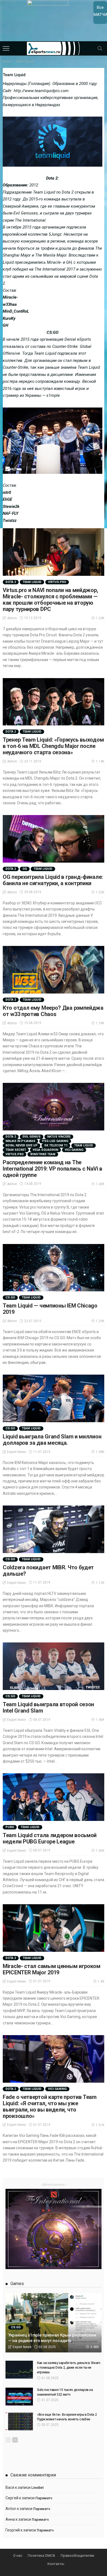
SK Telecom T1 (56, 1145)
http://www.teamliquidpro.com (41, 91)
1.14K (100, 761)
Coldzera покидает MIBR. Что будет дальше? (48, 1571)
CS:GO (10, 1297)
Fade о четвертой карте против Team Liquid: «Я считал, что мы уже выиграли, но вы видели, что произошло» (50, 2106)
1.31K (100, 2125)
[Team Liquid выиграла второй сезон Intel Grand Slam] (54, 1666)
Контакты (56, 2564)
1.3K (101, 1981)
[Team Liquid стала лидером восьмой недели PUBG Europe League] (54, 1797)
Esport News (17, 1452)
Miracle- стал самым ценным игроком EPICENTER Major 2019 (52, 1969)
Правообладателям (77, 2556)
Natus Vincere (59, 1137)
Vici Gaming (74, 1150)
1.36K (100, 1851)
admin (12, 618)
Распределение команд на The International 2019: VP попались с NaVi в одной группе (53, 1169)
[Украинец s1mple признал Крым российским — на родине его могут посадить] (54, 2323)
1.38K (100, 1452)
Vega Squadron (45, 1150)
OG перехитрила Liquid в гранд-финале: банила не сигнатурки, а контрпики (53, 880)
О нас (18, 2556)
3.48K (95, 2347)
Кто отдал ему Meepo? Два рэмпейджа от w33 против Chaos (53, 1011)
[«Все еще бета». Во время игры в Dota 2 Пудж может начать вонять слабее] (19, 2421)
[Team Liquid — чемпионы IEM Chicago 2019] (54, 1268)
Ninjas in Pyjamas (20, 1141)
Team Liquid (32, 582)
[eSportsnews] (54, 48)
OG (25, 869)
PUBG (10, 1827)
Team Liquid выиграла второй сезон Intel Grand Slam (48, 1707)
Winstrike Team (43, 1154)
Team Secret (16, 1150)
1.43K (100, 1184)
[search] (100, 48)
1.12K (100, 1583)
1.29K (100, 1321)
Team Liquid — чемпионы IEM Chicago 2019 (50, 1309)
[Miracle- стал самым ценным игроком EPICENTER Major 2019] (54, 1928)
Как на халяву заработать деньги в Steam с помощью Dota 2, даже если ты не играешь (69, 2368)
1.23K (100, 618)
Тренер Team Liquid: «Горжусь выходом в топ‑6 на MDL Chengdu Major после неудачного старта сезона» (53, 746)
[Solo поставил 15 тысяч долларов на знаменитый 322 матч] (19, 2397)
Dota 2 (11, 582)
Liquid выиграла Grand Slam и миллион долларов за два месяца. (52, 1440)
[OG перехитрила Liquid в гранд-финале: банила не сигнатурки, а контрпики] (54, 839)
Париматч (44, 2498)
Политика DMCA (41, 2556)
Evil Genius (32, 1137)
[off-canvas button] (6, 48)
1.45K (100, 1720)
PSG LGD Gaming (55, 1141)
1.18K (100, 1023)
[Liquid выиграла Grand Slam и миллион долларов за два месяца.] (54, 1398)
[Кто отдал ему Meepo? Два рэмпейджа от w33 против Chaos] (54, 970)
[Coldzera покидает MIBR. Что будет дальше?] (54, 1529)
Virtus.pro (57, 582)
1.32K (100, 892)
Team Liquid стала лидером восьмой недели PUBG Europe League (50, 1838)
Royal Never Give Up (22, 1145)
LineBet (37, 2488)
